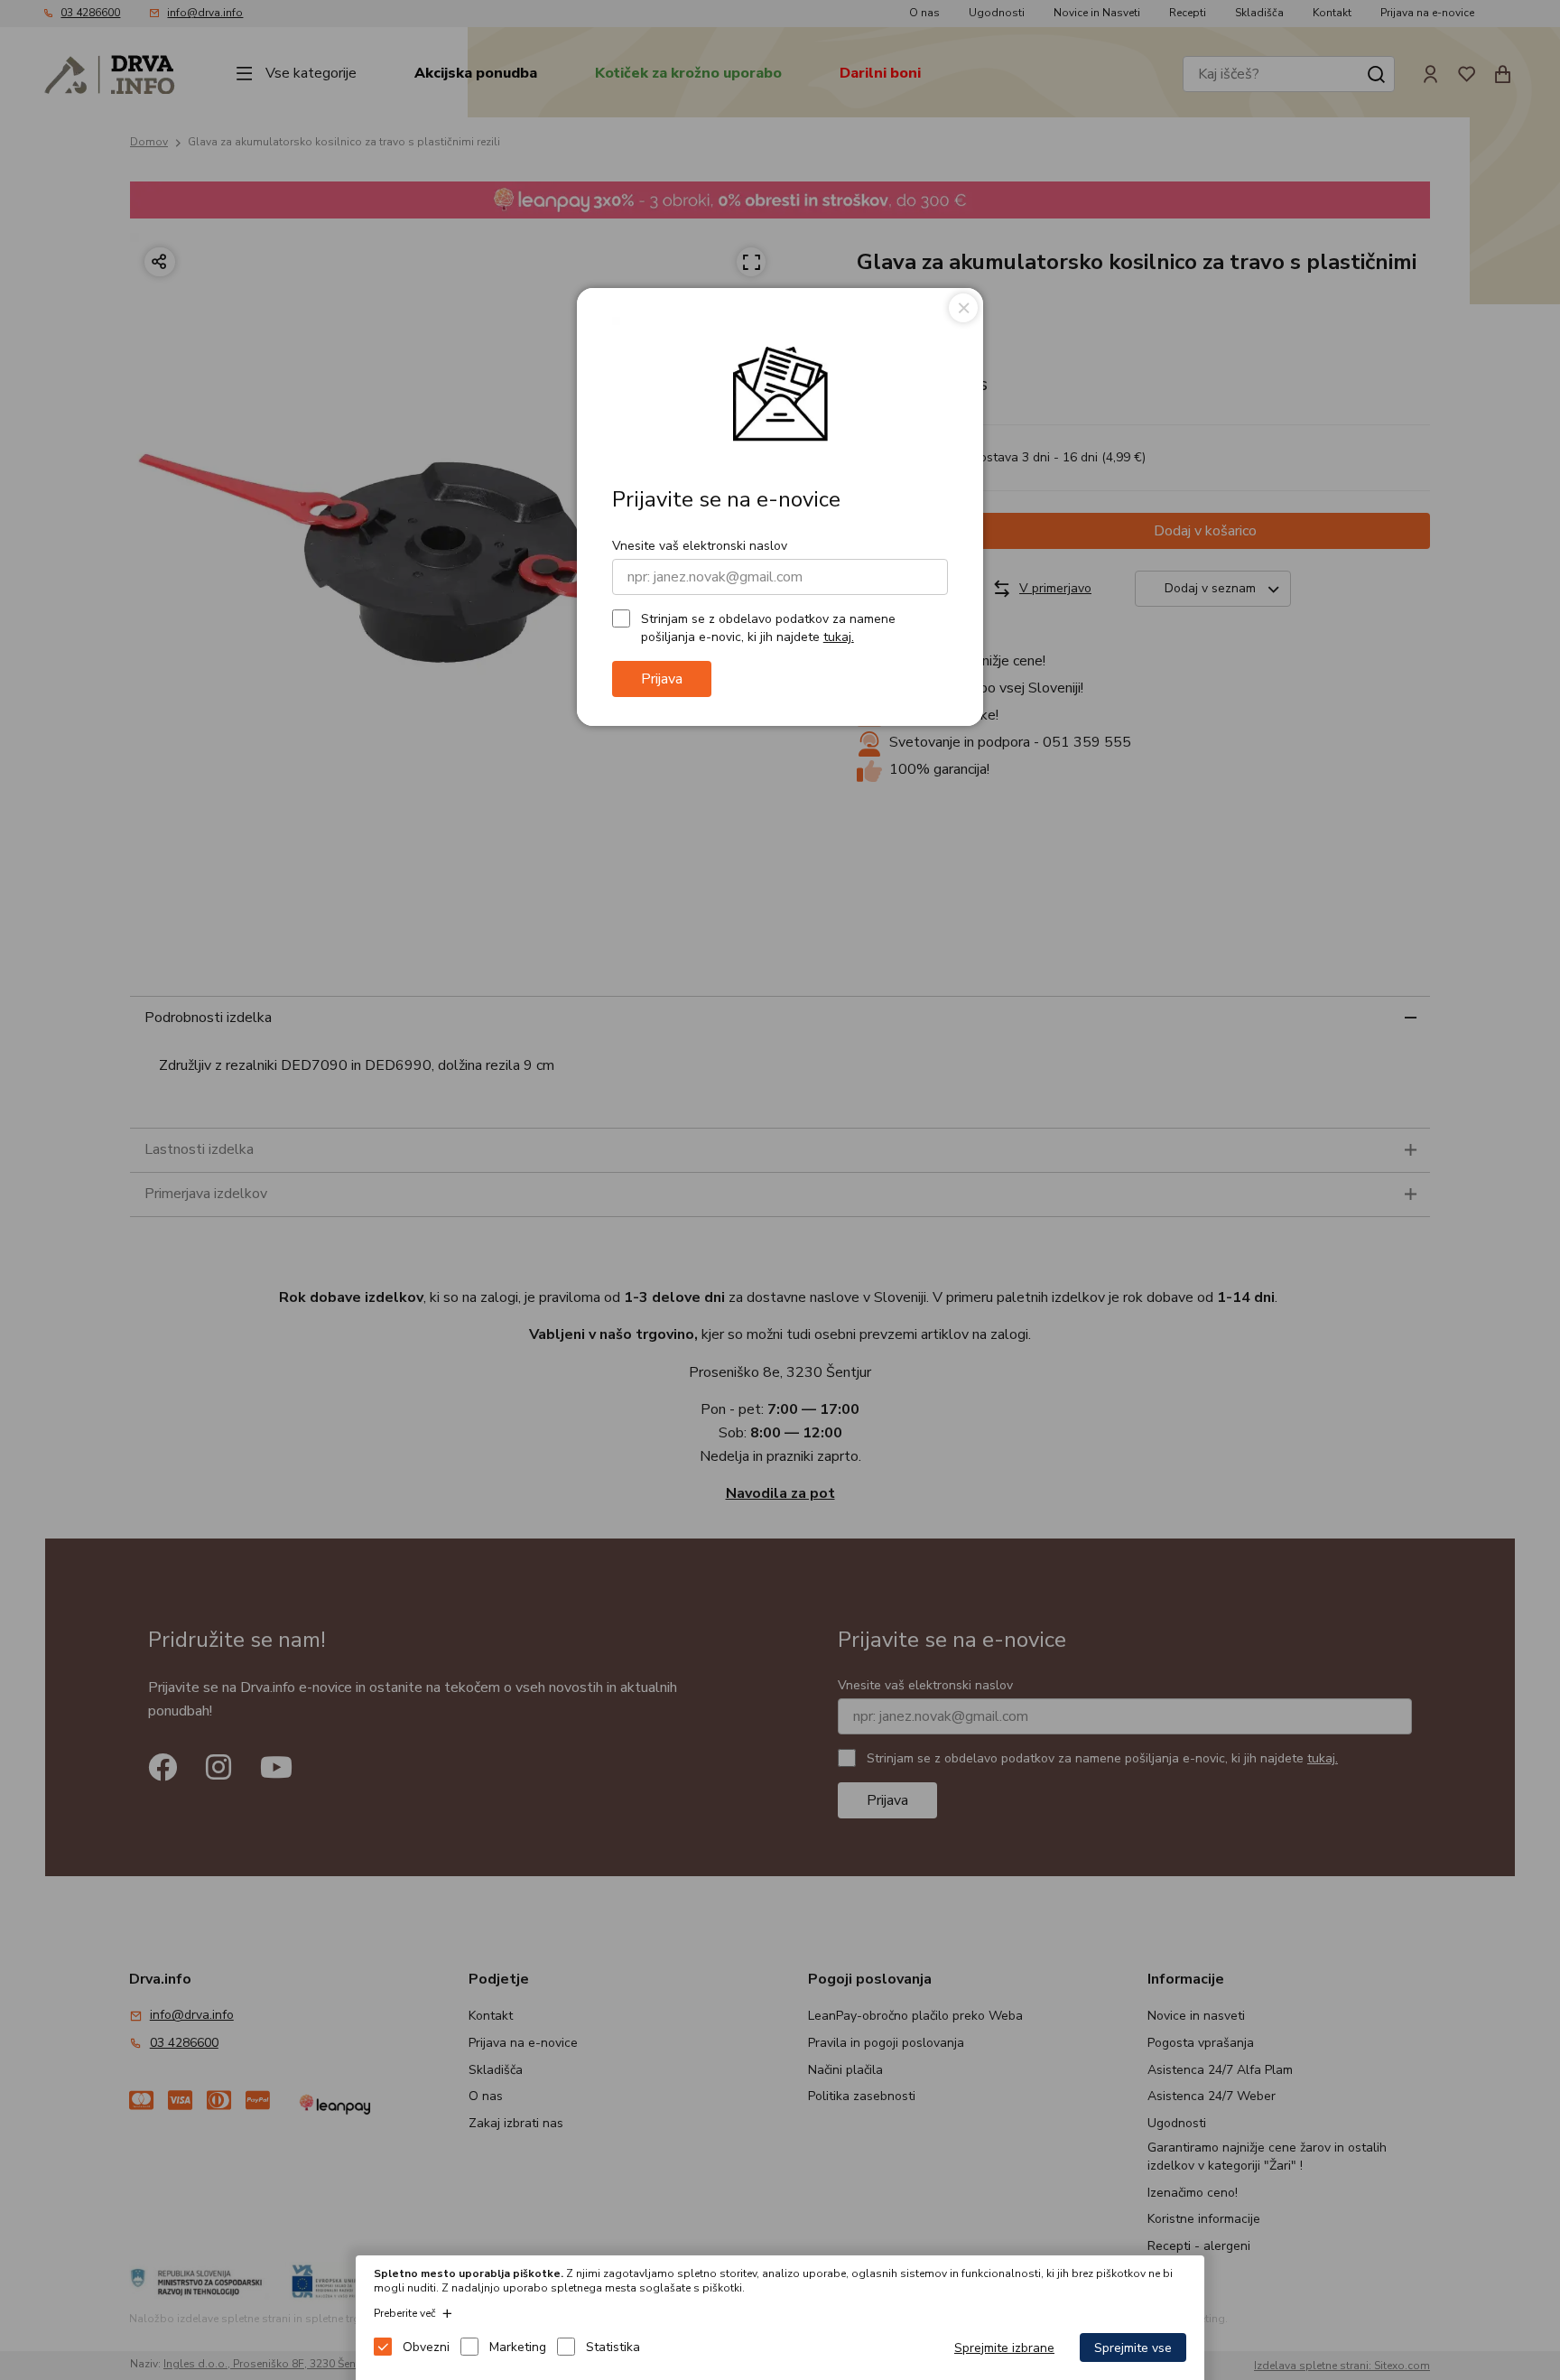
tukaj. (839, 637)
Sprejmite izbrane (1004, 2348)
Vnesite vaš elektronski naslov (700, 546)
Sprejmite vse (1133, 2348)
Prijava (662, 679)
